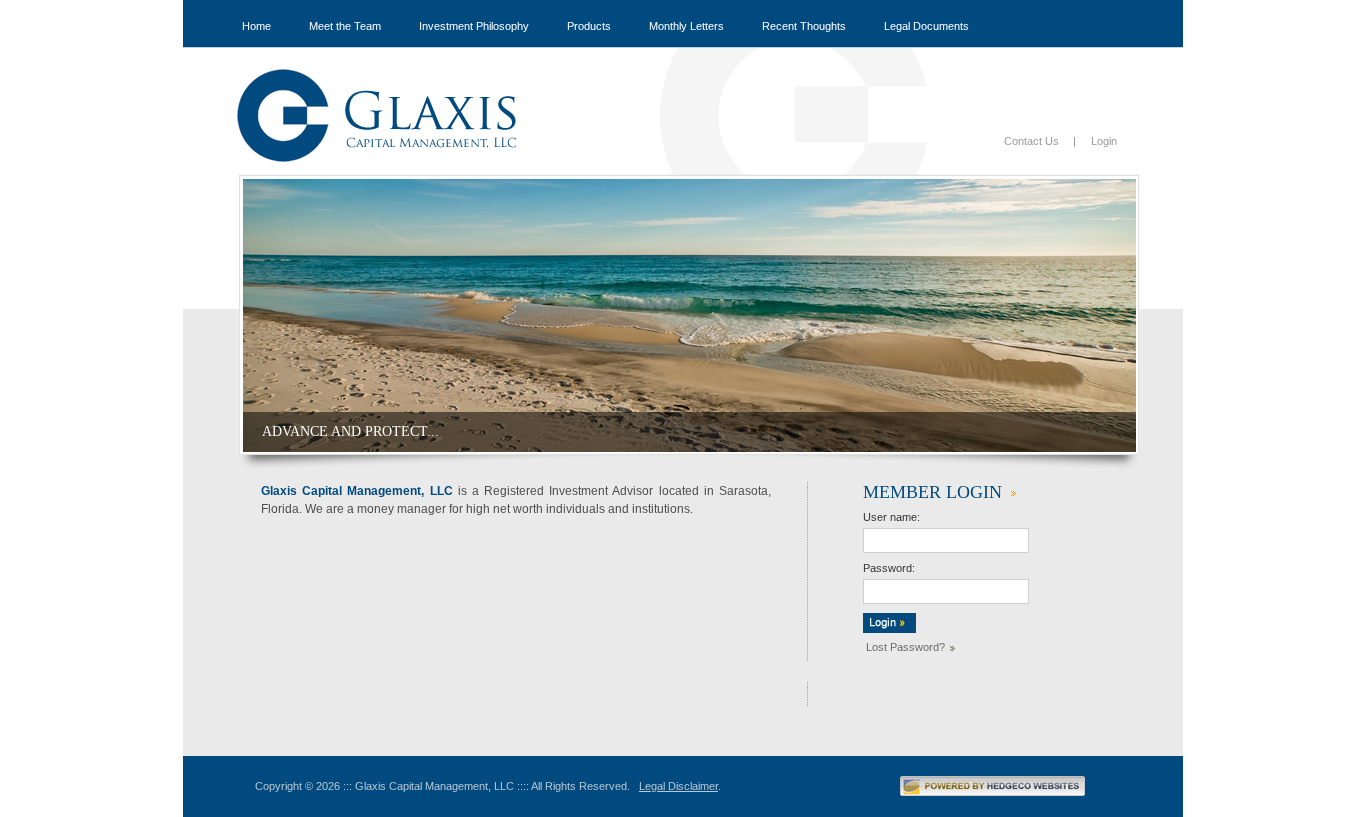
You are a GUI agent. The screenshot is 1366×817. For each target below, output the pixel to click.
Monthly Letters (686, 26)
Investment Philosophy (474, 26)
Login (1104, 141)
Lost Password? (905, 647)
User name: (891, 517)
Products (589, 26)
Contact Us (1031, 141)
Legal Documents (926, 26)
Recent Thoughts (804, 26)
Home (256, 26)
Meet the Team (345, 26)
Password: (889, 568)
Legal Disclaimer (678, 786)
